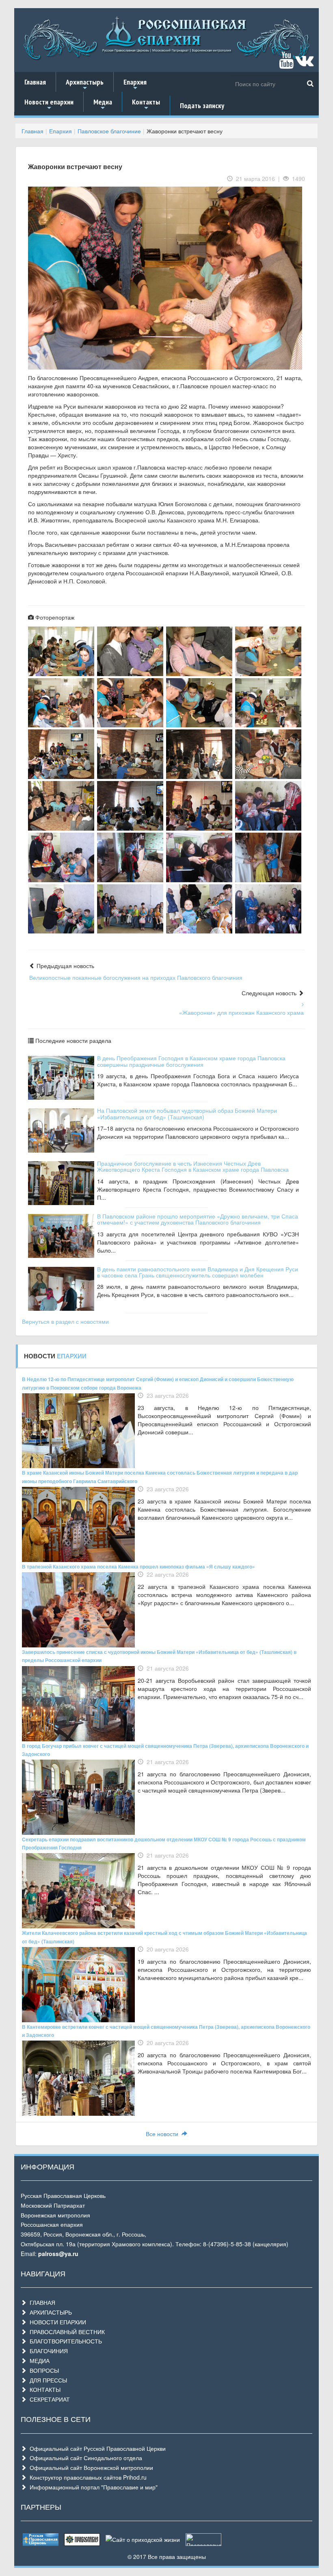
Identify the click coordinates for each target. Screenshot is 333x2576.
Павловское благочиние (109, 131)
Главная (35, 82)
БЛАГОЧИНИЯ (47, 2351)
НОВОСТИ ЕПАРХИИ (56, 2322)
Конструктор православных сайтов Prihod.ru (86, 2477)
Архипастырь (85, 85)
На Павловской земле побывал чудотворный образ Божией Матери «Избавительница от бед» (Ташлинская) (187, 1113)
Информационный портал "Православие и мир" (92, 2487)
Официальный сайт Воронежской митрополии (90, 2467)
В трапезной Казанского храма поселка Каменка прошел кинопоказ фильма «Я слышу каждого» (138, 1566)
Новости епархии (49, 104)
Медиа (103, 104)
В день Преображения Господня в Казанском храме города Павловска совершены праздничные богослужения (191, 1061)
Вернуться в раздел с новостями (65, 1321)
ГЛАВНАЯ (41, 2302)
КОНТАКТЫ (43, 2389)
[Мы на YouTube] (286, 64)
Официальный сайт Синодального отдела (84, 2458)
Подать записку (202, 106)
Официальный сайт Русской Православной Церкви (96, 2448)
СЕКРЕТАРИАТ (48, 2399)
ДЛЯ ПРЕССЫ (47, 2380)
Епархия (135, 85)
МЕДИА (38, 2361)
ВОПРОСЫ (43, 2370)
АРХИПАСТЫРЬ (49, 2312)
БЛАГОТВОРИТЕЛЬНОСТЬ (64, 2341)
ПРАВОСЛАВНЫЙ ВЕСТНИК (66, 2332)
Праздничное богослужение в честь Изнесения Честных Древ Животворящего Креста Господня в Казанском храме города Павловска (193, 1166)
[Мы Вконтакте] (304, 64)
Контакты (146, 104)
